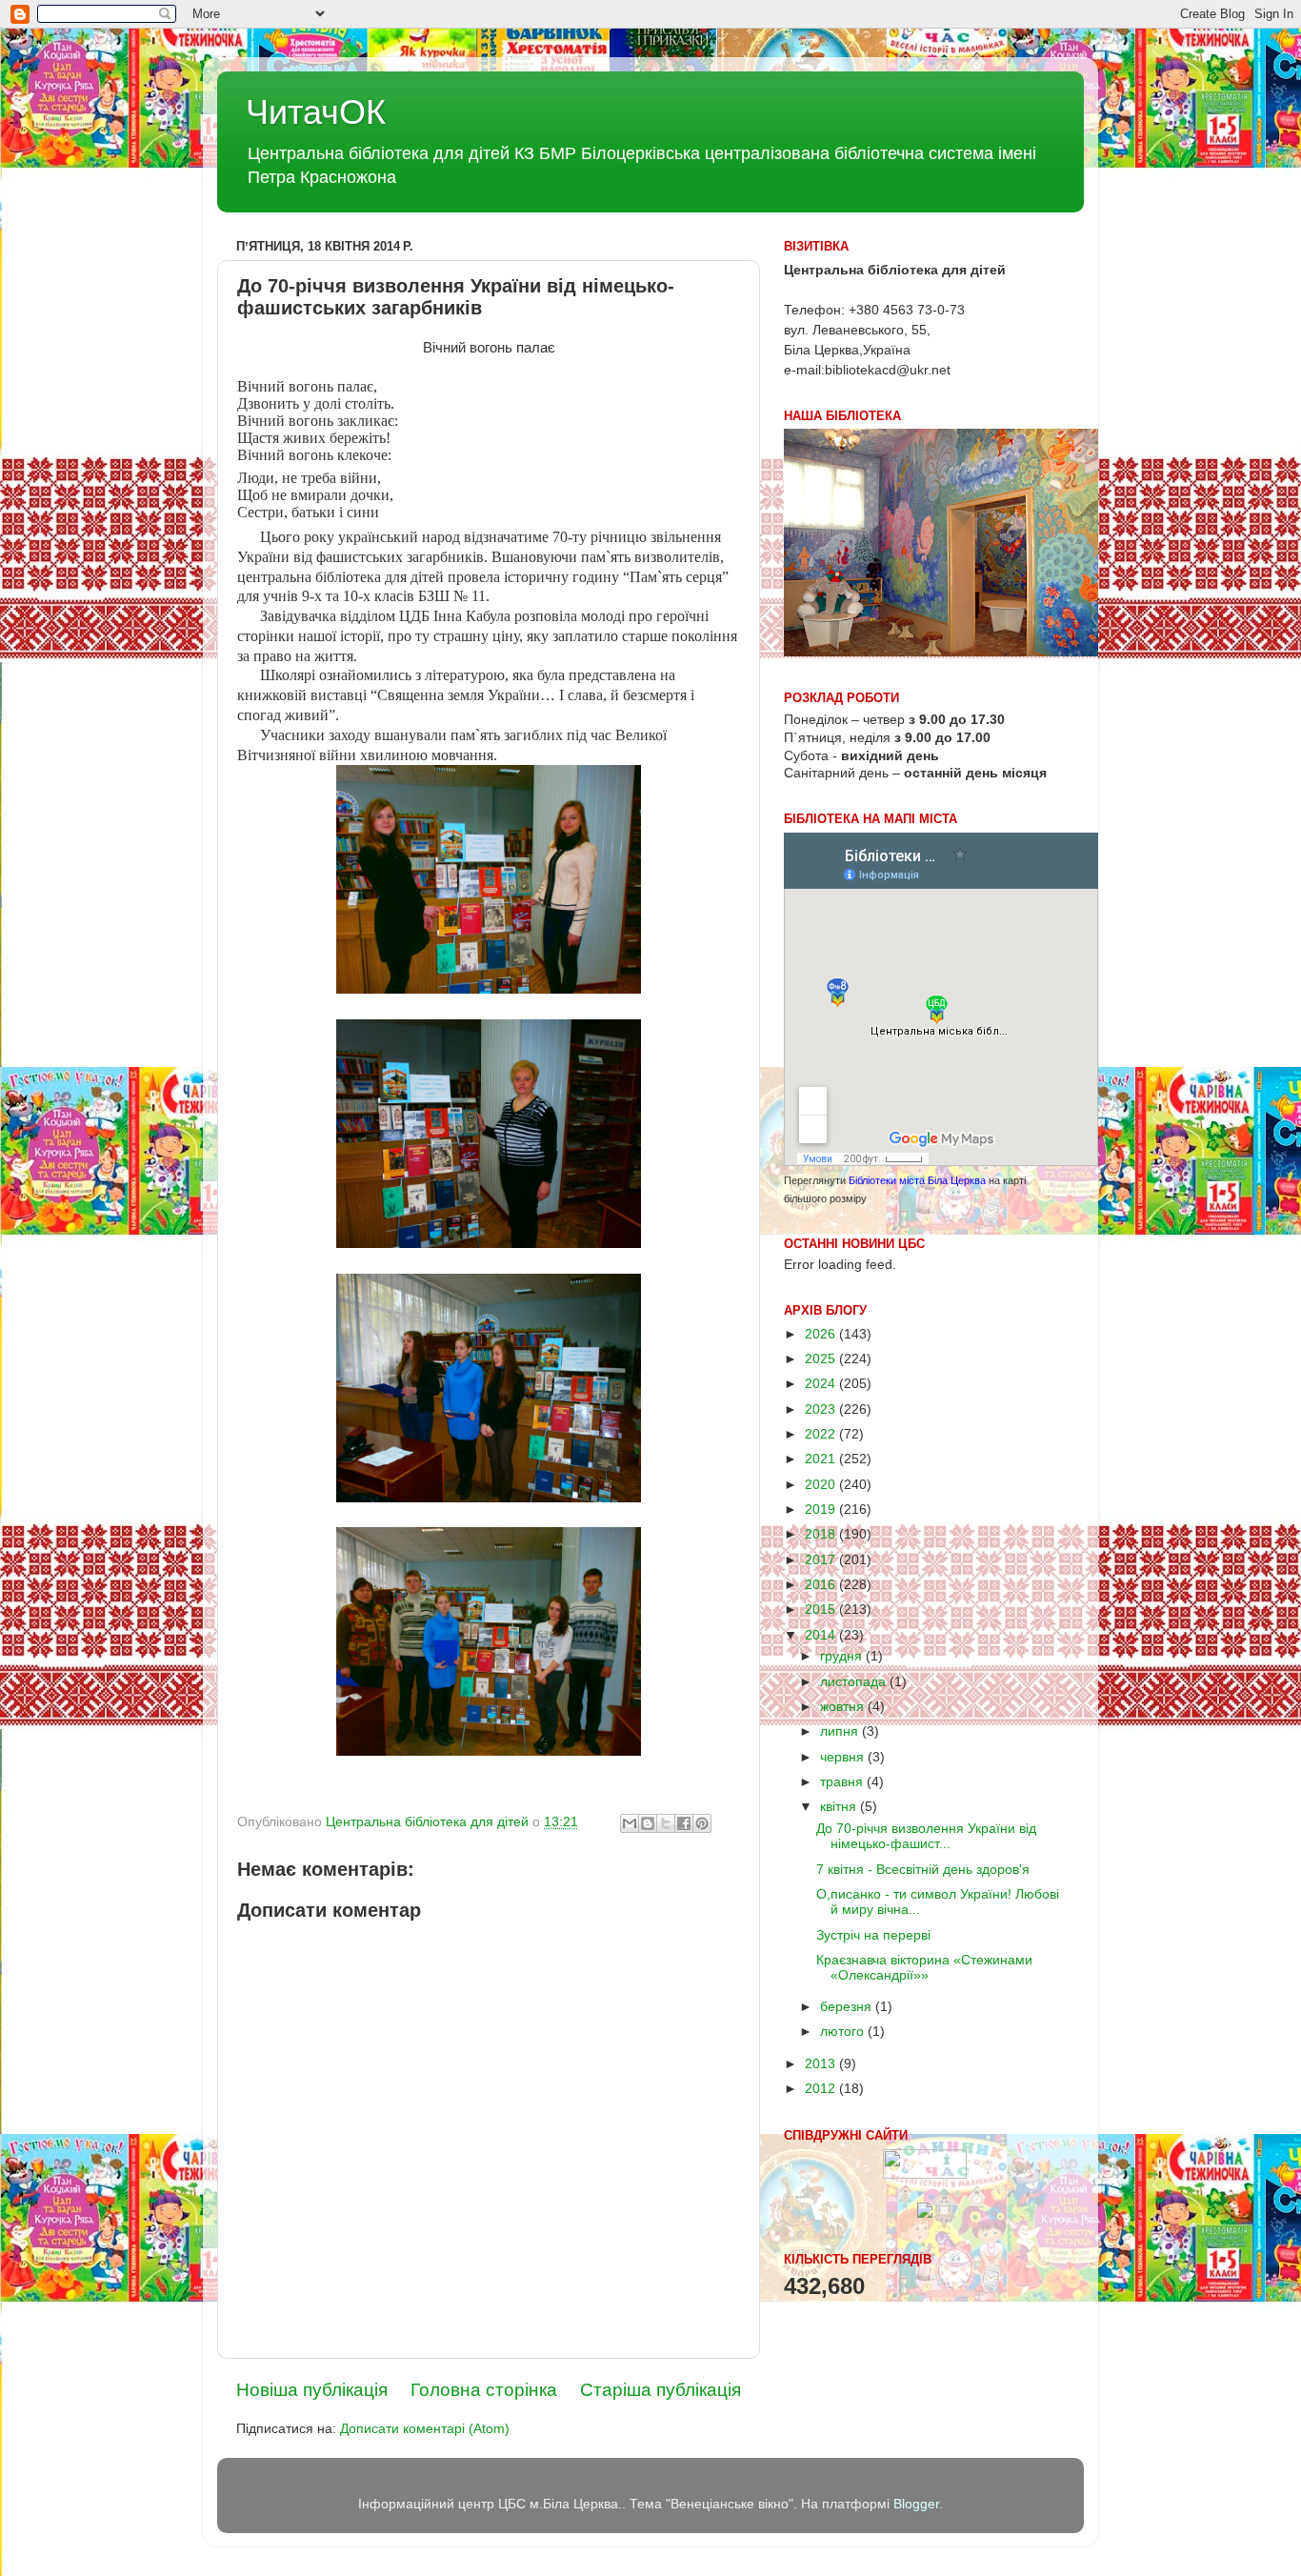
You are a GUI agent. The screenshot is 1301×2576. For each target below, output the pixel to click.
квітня (840, 1807)
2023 (822, 1409)
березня (848, 2007)
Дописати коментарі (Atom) (425, 2429)
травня (843, 1782)
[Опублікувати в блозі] (648, 1823)
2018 (822, 1534)
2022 (822, 1434)
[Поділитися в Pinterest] (702, 1823)
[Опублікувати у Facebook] (684, 1823)
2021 (822, 1459)
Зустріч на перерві (873, 1935)
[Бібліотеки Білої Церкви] (925, 2174)
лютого (844, 2032)
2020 (822, 1485)
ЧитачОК (316, 112)
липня (841, 1731)
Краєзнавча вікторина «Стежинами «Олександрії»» (924, 1968)
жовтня (844, 1707)
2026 (822, 1334)
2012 (822, 2089)
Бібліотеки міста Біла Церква (917, 1180)
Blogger (916, 2504)
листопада (855, 1682)
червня (844, 1757)
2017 (822, 1560)
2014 (822, 1635)
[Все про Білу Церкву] (925, 2214)
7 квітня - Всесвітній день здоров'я (923, 1870)
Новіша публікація (312, 2390)
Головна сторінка (484, 2390)
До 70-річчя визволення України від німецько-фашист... (926, 1836)
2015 (822, 1610)
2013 (822, 2064)
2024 (822, 1384)
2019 (822, 1509)
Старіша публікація (661, 2390)
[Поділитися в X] (666, 1823)
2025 (822, 1359)
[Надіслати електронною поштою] (630, 1823)
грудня (843, 1656)
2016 (822, 1585)
